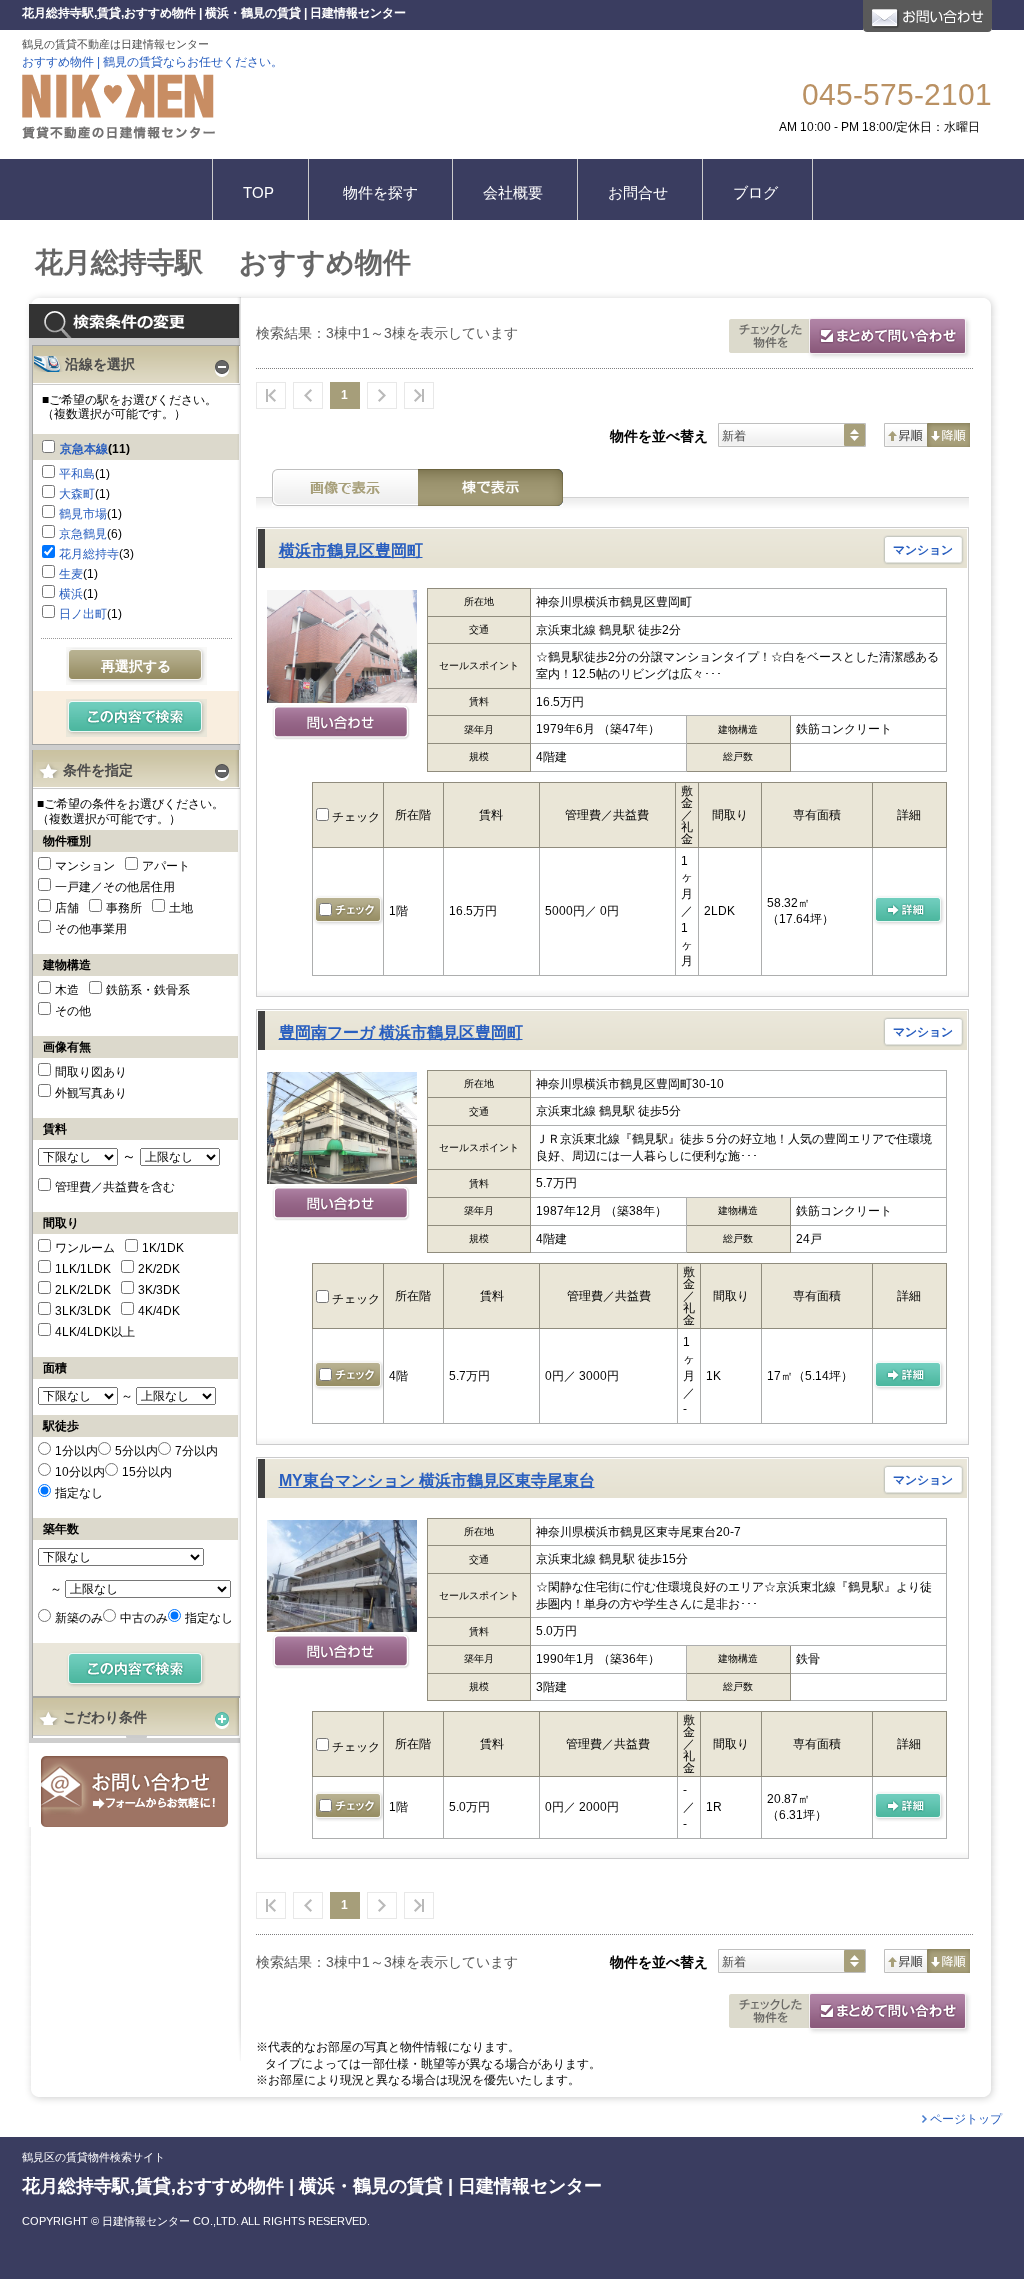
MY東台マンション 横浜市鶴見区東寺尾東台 (437, 1480)
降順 (948, 435)
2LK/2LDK (83, 1290)
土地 (181, 908)
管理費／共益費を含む (115, 1187)
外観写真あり (91, 1093)
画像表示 (345, 487)
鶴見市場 (83, 514)
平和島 (77, 474)
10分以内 (80, 1472)
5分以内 (136, 1451)
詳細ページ (909, 911)
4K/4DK (159, 1311)
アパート (166, 866)
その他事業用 (91, 929)
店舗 (67, 908)
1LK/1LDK (83, 1269)
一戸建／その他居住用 (115, 887)
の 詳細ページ (909, 1376)
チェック (354, 817)
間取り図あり (91, 1072)
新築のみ (79, 1618)
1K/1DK (163, 1248)
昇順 (905, 435)
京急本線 (84, 449)
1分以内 (76, 1451)
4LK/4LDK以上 (95, 1332)
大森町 (77, 494)
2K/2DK (159, 1269)
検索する (136, 718)
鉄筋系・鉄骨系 (148, 990)
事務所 (124, 908)
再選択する (136, 666)
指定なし (79, 1493)
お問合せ (134, 1791)
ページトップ (966, 2119)
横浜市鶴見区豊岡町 (351, 550)
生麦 (71, 574)
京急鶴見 (83, 534)
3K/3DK (159, 1290)
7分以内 (196, 1451)
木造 (67, 990)
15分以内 (147, 1472)
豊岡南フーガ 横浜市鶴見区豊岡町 (401, 1032)
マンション (85, 866)
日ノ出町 (83, 614)
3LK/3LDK (83, 1311)
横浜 (71, 594)
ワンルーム (85, 1248)
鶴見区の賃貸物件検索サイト (93, 2157)
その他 (73, 1011)
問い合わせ (341, 724)
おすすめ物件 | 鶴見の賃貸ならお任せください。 (152, 62)
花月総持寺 (89, 554)
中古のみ (144, 1618)
